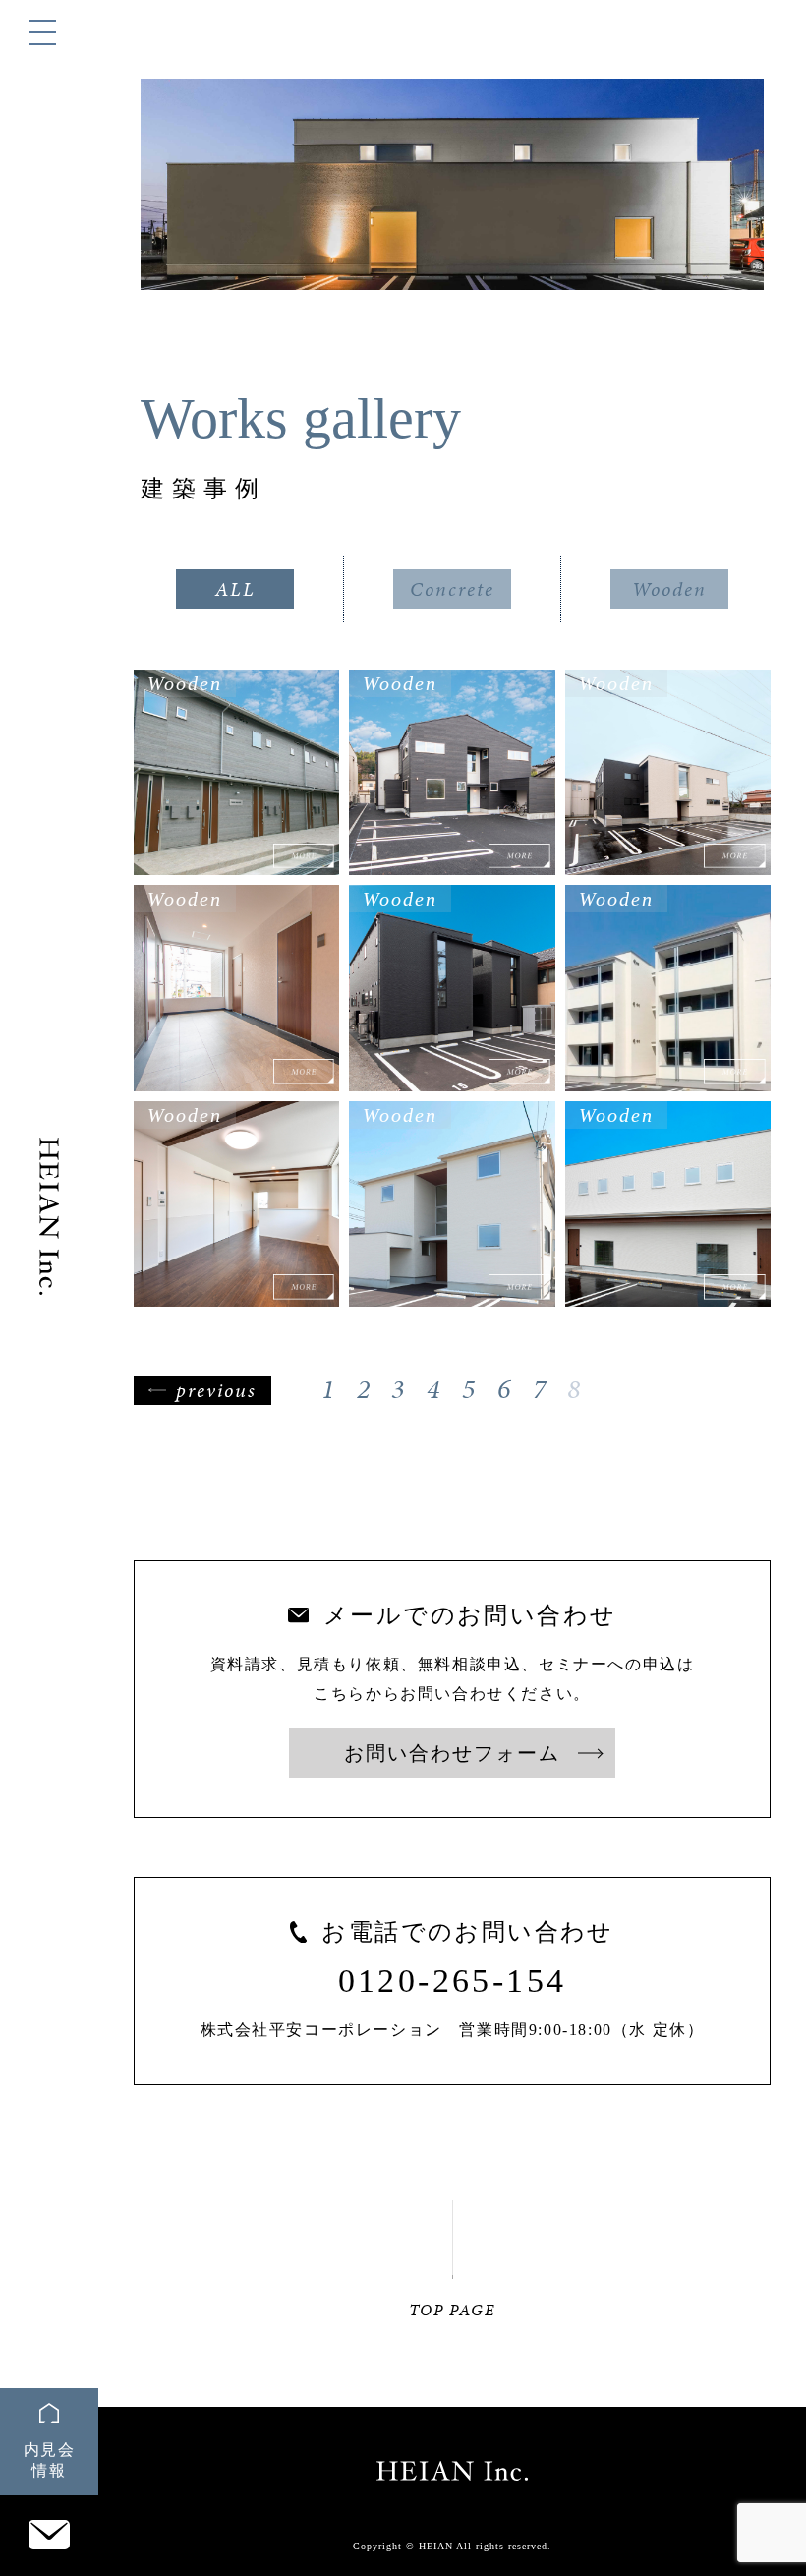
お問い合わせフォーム (452, 1753)
